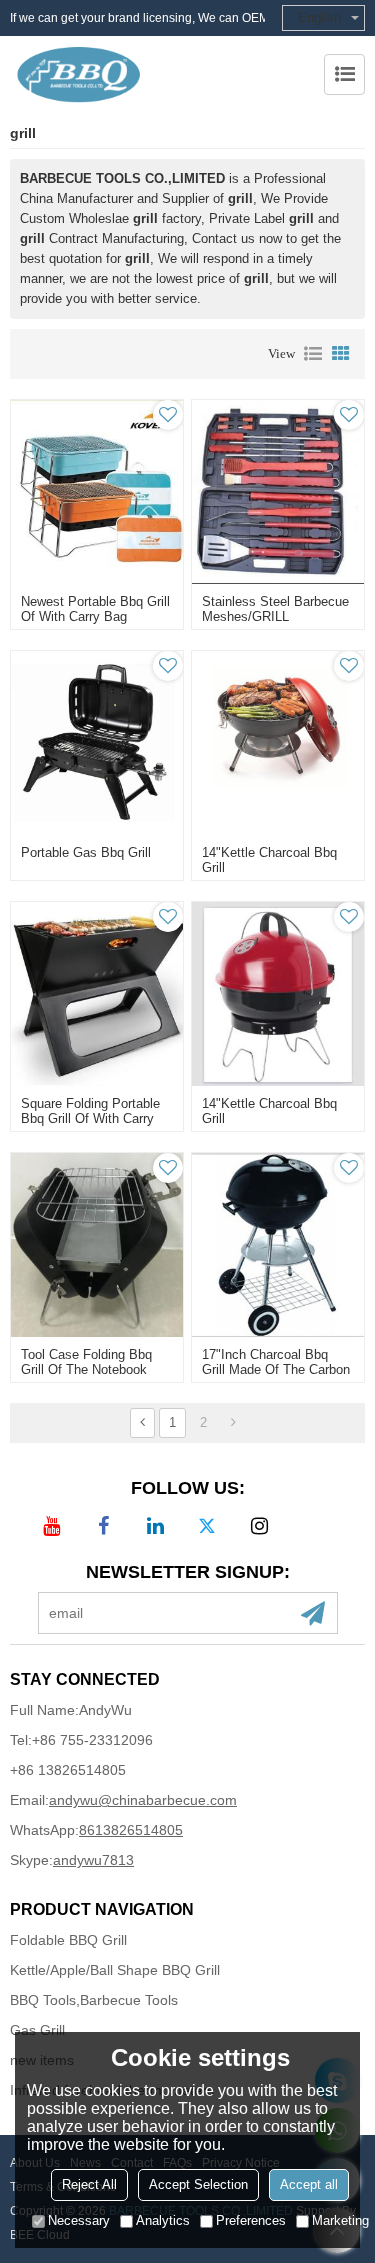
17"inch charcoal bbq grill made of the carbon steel (276, 1369)
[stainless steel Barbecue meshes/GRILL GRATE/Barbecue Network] (278, 492)
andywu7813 (93, 1860)
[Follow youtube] (51, 1526)
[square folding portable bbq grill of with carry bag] (97, 994)
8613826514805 (131, 1830)
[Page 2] (233, 1423)
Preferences (251, 2220)
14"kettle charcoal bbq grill (269, 860)
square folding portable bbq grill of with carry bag (90, 1118)
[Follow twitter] (207, 1526)
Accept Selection (198, 2184)
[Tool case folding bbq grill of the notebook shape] (97, 1245)
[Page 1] (142, 1423)
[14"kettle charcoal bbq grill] (278, 743)
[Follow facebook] (103, 1526)
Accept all (309, 2184)
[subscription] (313, 1613)
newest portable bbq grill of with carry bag (95, 609)
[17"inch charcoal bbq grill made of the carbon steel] (278, 1245)
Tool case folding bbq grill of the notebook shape (86, 1369)
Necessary (79, 2220)
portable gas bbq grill (86, 852)
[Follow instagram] (259, 1526)
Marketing (340, 2220)
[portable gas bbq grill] (97, 743)
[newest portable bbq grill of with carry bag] (97, 492)
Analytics (163, 2220)
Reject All (89, 2184)
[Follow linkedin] (155, 1526)
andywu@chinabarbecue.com (143, 1800)
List (313, 354)
